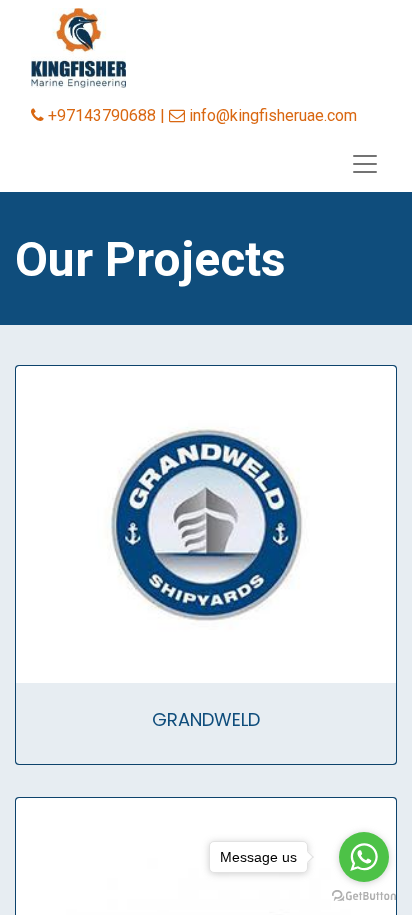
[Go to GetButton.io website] (364, 895)
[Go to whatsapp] (364, 857)
